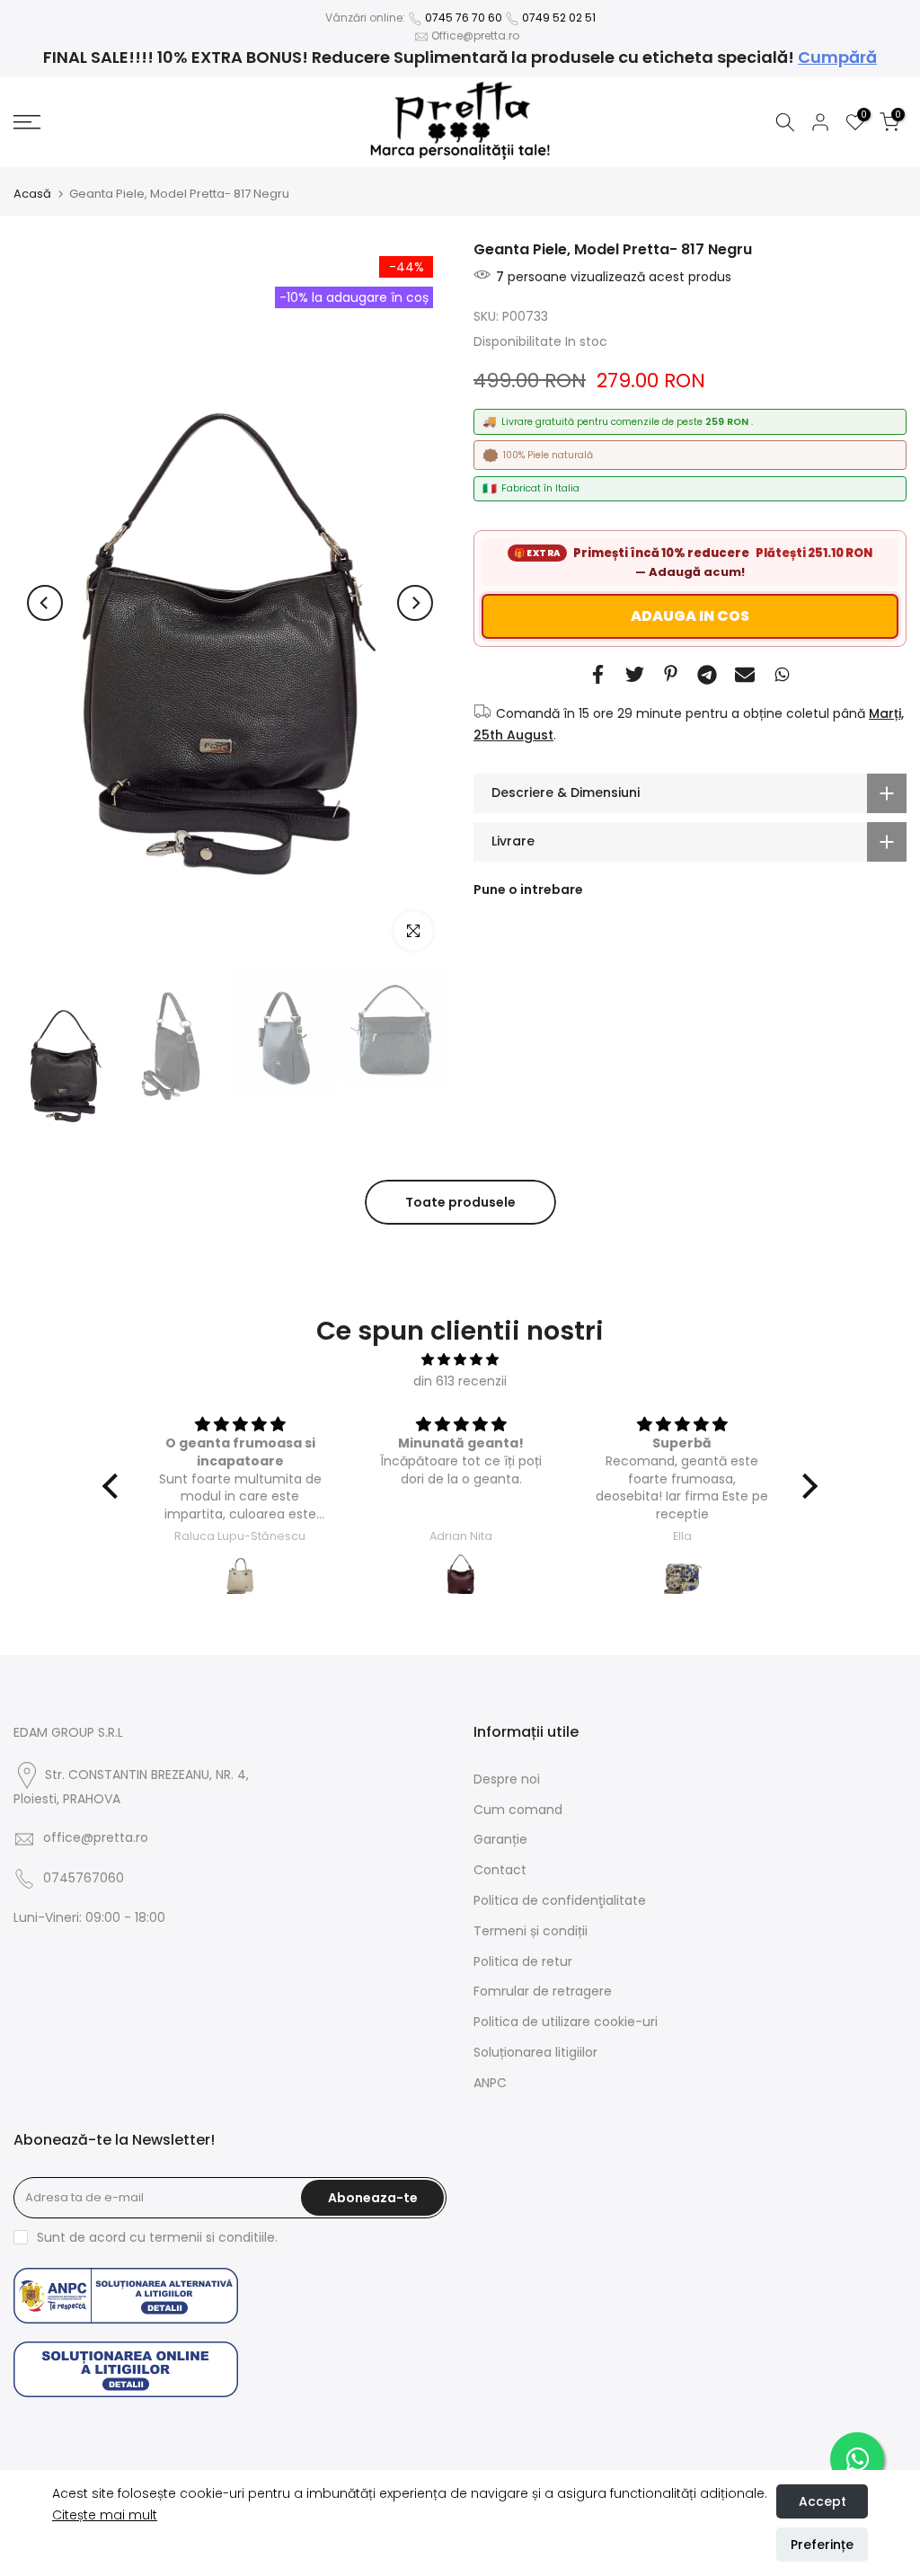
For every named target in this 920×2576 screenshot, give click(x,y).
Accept (823, 2501)
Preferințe (822, 2545)
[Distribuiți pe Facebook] (598, 674)
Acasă (32, 194)
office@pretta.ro (96, 1837)
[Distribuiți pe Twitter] (635, 674)
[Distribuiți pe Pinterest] (671, 673)
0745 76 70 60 (464, 18)
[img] (460, 1360)
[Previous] (45, 603)
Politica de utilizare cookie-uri (566, 2022)
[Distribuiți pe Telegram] (707, 675)
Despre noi (507, 1779)
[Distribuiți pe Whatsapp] (782, 674)
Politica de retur (523, 1961)
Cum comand (518, 1810)
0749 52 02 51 (559, 18)
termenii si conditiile (212, 2237)
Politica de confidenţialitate (560, 1900)
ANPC (490, 2083)
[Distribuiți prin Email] (745, 675)
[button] (115, 1486)
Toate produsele (460, 1202)
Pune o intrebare (528, 890)
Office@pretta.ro (475, 35)
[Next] (415, 603)
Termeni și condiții (531, 1931)
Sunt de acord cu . (157, 2237)
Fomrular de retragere (543, 1991)
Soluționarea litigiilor (535, 2052)
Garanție (500, 1839)
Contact (500, 1870)
